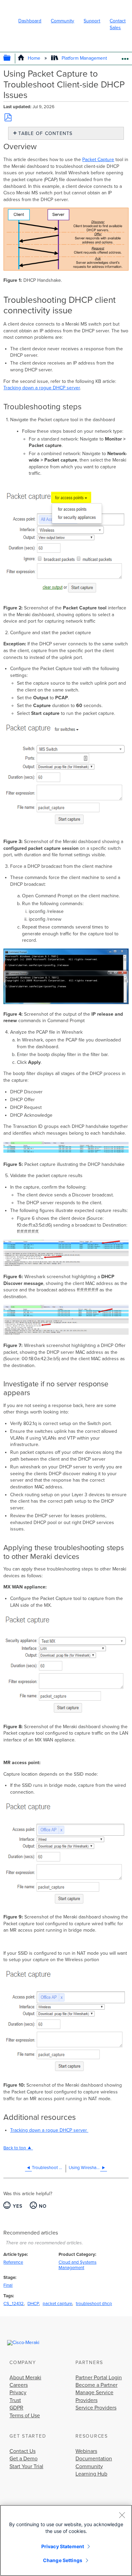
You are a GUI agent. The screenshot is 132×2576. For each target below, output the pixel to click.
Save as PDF (8, 117)
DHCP (33, 2304)
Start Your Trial (26, 2466)
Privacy (18, 2393)
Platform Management (84, 58)
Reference (13, 2262)
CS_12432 (14, 2304)
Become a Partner (96, 2385)
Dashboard (30, 21)
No (43, 2206)
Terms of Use (25, 2416)
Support (92, 21)
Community (62, 21)
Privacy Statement (63, 2546)
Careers (19, 2385)
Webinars (86, 2451)
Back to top (15, 2148)
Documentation (94, 2459)
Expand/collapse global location (125, 56)
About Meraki (25, 2378)
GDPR (16, 2408)
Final (8, 2285)
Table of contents (45, 133)
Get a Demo (24, 2459)
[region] (66, 2540)
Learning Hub (91, 2474)
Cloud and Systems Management (78, 2265)
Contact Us (23, 2451)
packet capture (57, 2304)
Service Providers (96, 2408)
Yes (18, 2206)
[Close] (122, 2515)
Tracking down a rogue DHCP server (42, 388)
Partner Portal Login (99, 2378)
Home (34, 58)
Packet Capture (98, 160)
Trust (15, 2400)
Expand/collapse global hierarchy (12, 58)
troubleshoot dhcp (94, 2304)
